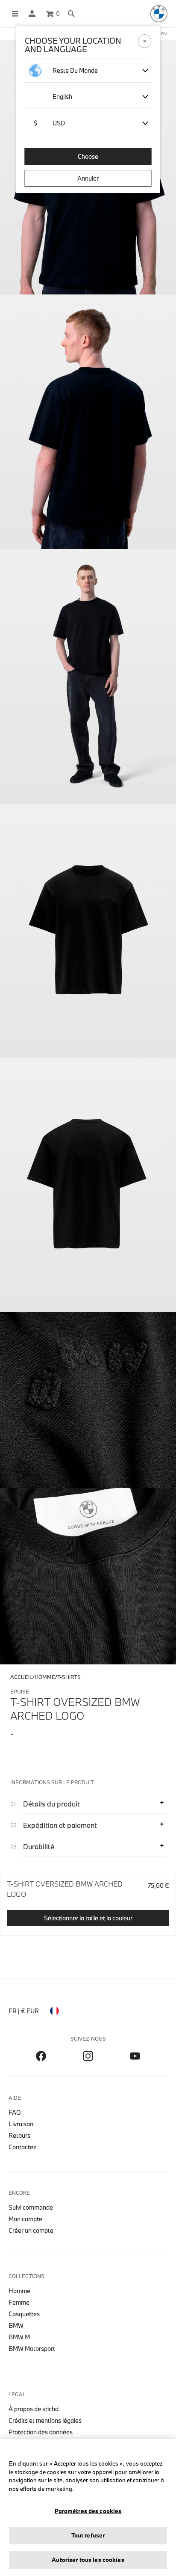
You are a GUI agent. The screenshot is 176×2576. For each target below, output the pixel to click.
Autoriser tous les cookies (88, 2560)
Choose (88, 156)
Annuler (88, 178)
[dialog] (88, 1288)
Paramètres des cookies (88, 2511)
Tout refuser (88, 2535)
